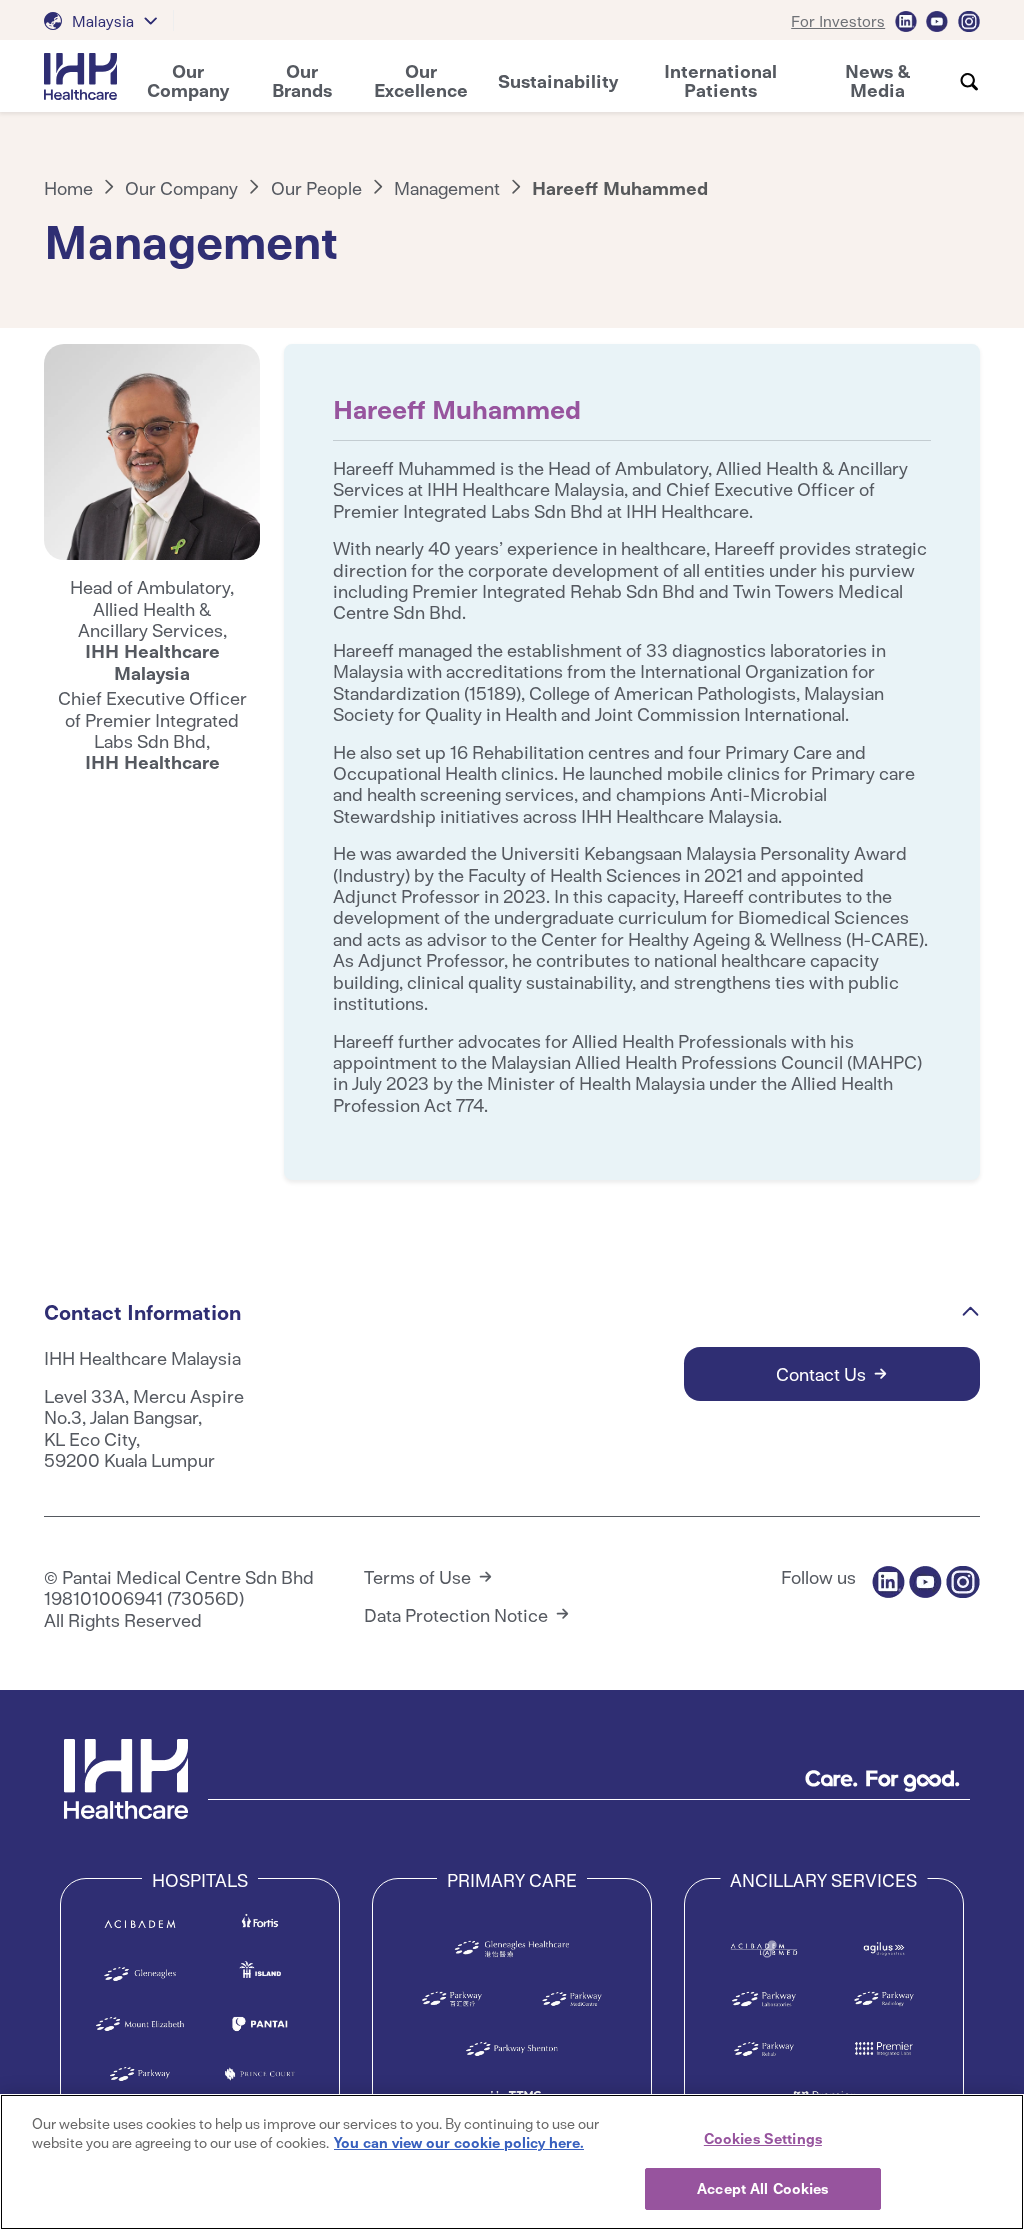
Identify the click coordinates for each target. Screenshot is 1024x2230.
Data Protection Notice (456, 1614)
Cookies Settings (763, 2138)
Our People (316, 187)
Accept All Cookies (762, 2188)
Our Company (181, 187)
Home (68, 187)
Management (447, 187)
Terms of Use (417, 1576)
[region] (512, 2162)
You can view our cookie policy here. (459, 2142)
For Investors (838, 20)
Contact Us (821, 1373)
